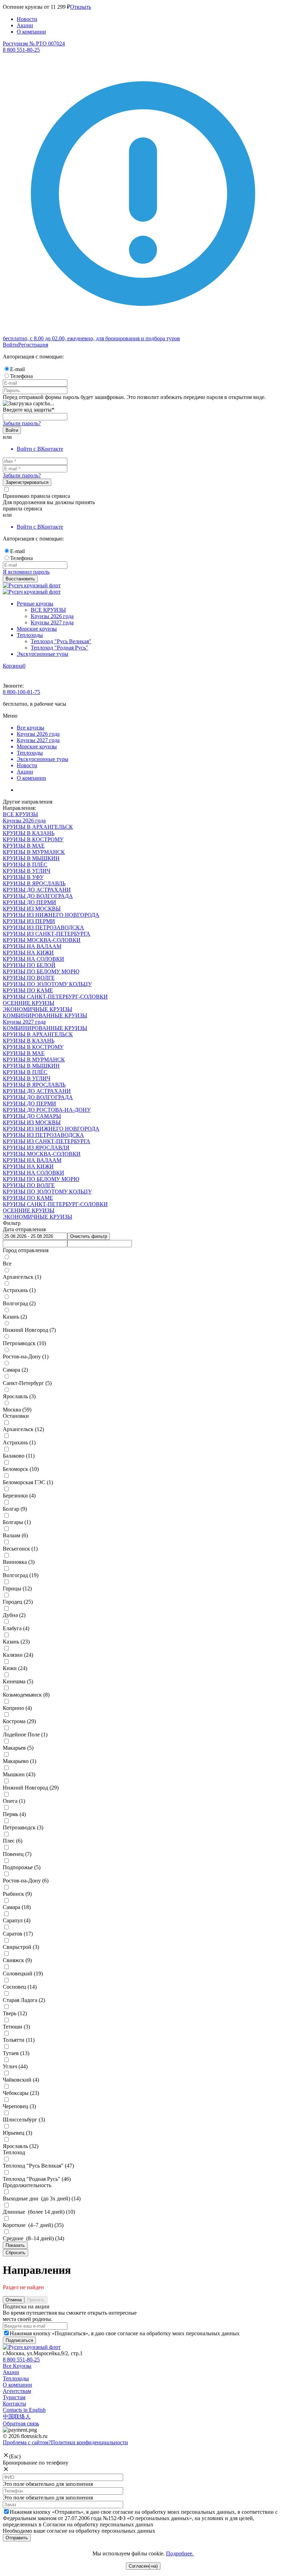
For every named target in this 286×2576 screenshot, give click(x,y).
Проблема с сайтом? (27, 2442)
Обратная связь (21, 2423)
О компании (31, 32)
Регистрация (33, 345)
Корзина (13, 666)
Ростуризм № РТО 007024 (34, 43)
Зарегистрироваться (27, 482)
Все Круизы (17, 2366)
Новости (27, 19)
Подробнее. (180, 2553)
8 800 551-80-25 (21, 2360)
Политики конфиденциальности (89, 2442)
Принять (36, 2300)
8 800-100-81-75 (21, 692)
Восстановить (20, 579)
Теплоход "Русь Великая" (61, 641)
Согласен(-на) (143, 2566)
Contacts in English (24, 2410)
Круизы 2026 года (52, 616)
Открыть (81, 7)
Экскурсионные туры (43, 654)
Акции (25, 25)
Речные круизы (35, 604)
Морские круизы (37, 629)
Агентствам (17, 2391)
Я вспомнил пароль (26, 572)
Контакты (14, 2404)
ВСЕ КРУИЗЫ (48, 610)
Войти (10, 345)
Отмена (14, 2300)
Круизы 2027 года (52, 622)
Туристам (14, 2397)
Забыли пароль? (22, 423)
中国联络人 (17, 2417)
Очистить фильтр (89, 1236)
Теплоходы (30, 635)
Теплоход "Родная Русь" (59, 648)
